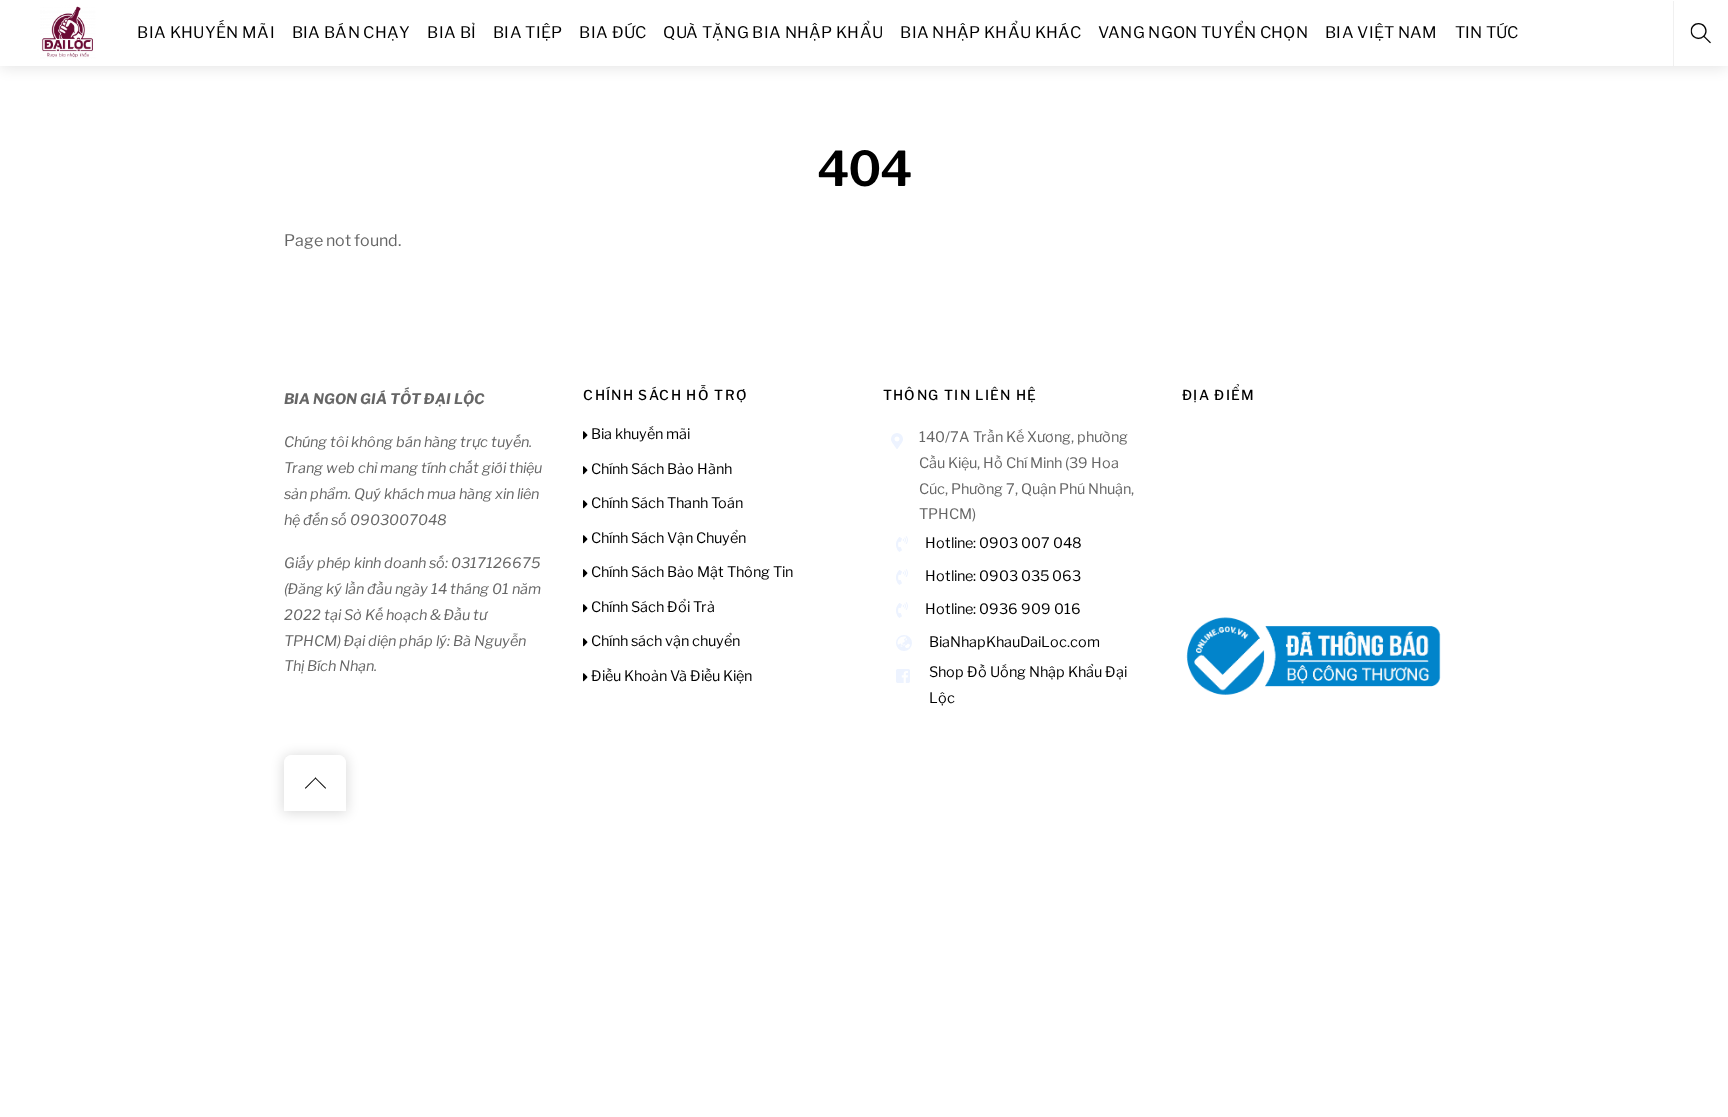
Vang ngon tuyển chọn (1203, 32)
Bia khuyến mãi (205, 32)
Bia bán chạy (351, 32)
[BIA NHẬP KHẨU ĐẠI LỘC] (68, 29)
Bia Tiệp (528, 32)
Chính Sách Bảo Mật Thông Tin (690, 572)
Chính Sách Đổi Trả (651, 607)
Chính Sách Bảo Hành (660, 469)
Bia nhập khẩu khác (990, 32)
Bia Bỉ (451, 32)
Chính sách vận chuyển (664, 641)
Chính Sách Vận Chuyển (667, 538)
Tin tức (1487, 32)
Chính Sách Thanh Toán (665, 503)
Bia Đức (612, 32)
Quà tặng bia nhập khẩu (773, 32)
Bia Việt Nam (1381, 32)
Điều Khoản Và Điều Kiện (670, 676)
